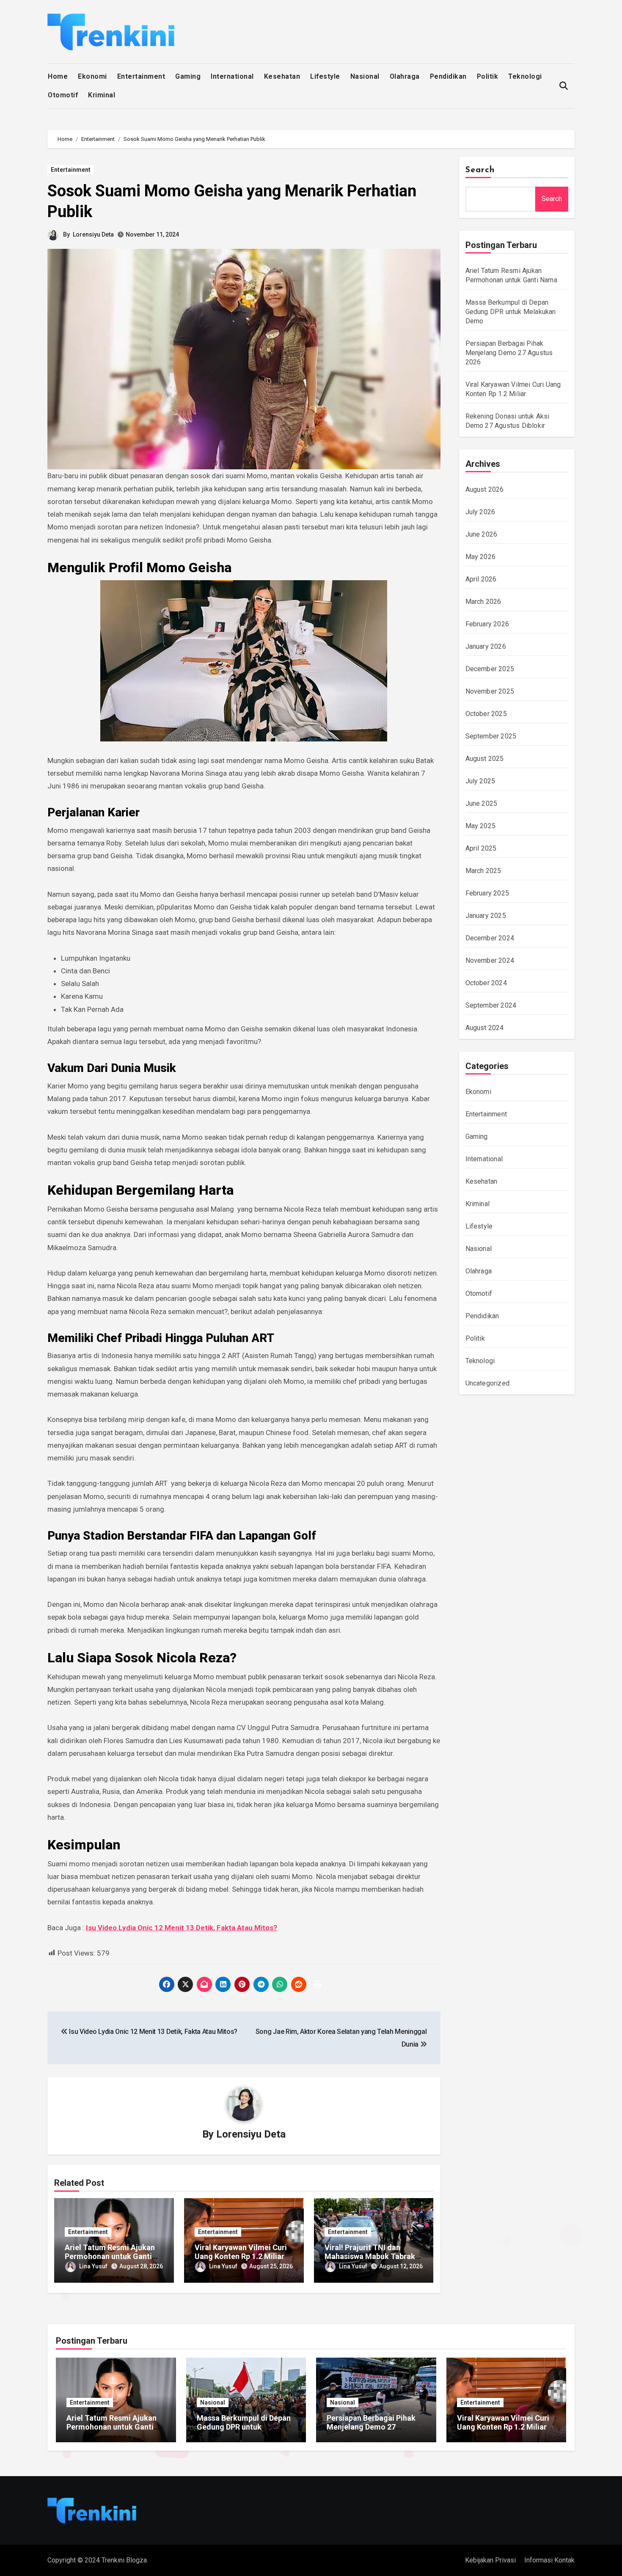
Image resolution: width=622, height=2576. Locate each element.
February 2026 (487, 624)
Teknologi (525, 76)
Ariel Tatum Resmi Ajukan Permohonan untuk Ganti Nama (110, 2256)
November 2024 (490, 960)
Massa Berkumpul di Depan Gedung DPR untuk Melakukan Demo (511, 312)
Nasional (365, 76)
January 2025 (486, 916)
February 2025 (487, 893)
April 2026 (481, 579)
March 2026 (483, 602)
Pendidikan (448, 76)
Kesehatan (282, 76)
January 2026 (486, 646)
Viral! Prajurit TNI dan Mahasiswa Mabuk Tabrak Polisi (370, 2256)
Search (480, 170)
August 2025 (485, 759)
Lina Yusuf (93, 2266)
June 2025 (482, 803)
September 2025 (491, 736)
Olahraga (405, 76)
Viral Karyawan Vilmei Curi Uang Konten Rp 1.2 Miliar (241, 2252)
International (232, 76)
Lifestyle (325, 76)
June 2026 (482, 534)
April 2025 (481, 848)
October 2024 (486, 983)
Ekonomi (92, 76)
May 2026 (481, 557)
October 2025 (486, 714)
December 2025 (490, 669)
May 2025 (481, 826)
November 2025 (490, 691)
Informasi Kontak (549, 2560)
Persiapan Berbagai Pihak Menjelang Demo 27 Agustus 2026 (509, 353)
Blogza (136, 2560)
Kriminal (102, 95)
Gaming (188, 76)
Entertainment (141, 76)
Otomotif (63, 95)
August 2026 (485, 489)
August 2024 (485, 1028)
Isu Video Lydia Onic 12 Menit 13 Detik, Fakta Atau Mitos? (182, 1928)
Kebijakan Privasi (490, 2560)
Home (58, 76)
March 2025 (483, 871)
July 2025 (480, 781)
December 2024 (490, 938)
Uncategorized (488, 1383)
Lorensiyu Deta (93, 234)
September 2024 (491, 1005)
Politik (488, 76)
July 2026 (480, 512)
